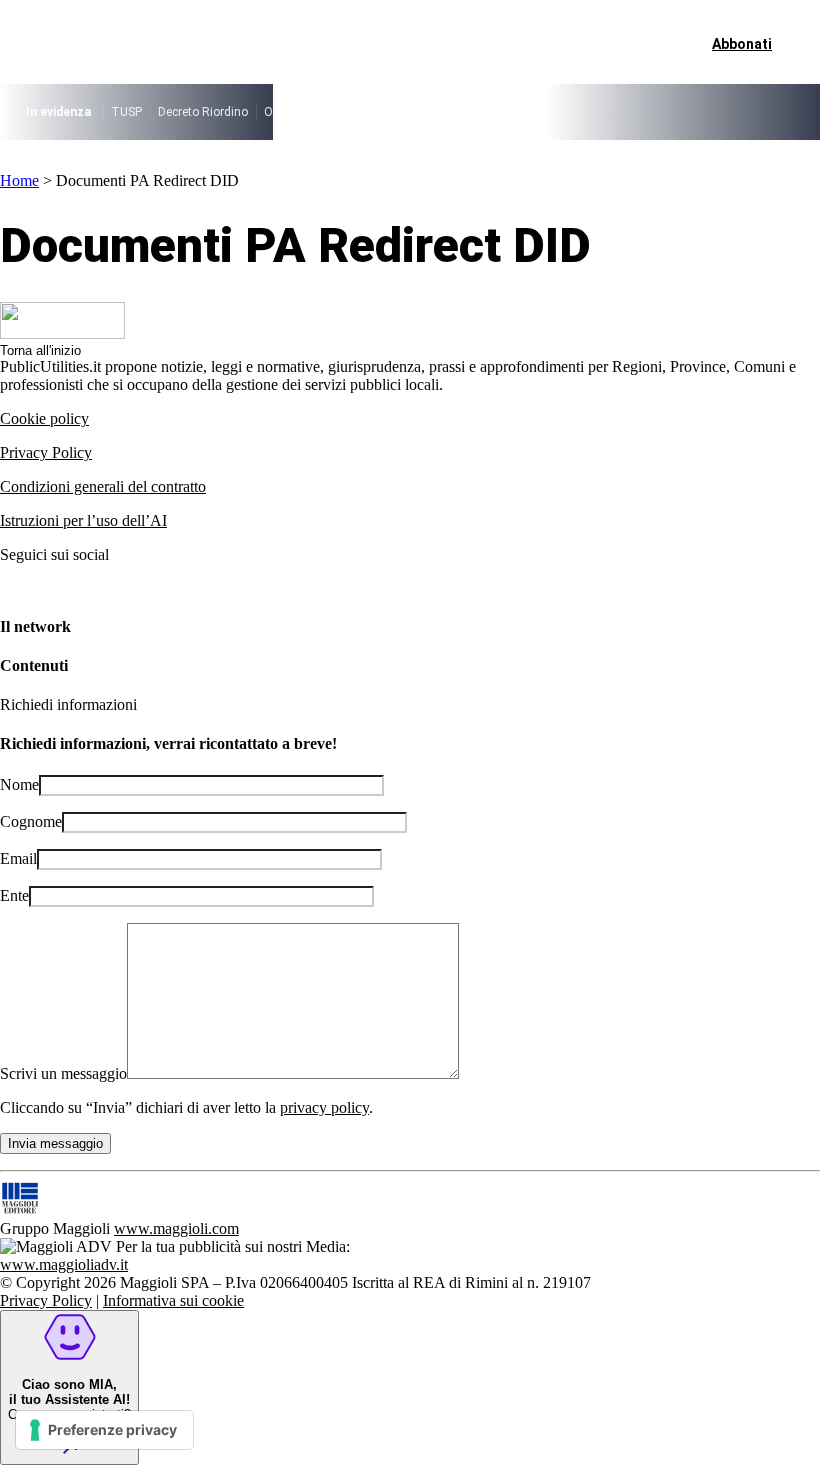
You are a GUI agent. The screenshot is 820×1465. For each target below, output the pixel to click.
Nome (19, 784)
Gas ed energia (536, 112)
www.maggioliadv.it (64, 1264)
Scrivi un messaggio (63, 1073)
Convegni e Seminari (715, 112)
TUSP (126, 112)
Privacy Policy (46, 452)
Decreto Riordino (203, 112)
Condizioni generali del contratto (103, 486)
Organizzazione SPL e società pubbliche (372, 112)
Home (19, 180)
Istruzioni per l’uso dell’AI (83, 520)
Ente (14, 895)
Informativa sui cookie (173, 1300)
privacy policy (324, 1107)
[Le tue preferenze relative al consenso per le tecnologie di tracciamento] (104, 1430)
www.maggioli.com (176, 1228)
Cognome (31, 821)
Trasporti (618, 112)
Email (18, 858)
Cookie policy (44, 418)
